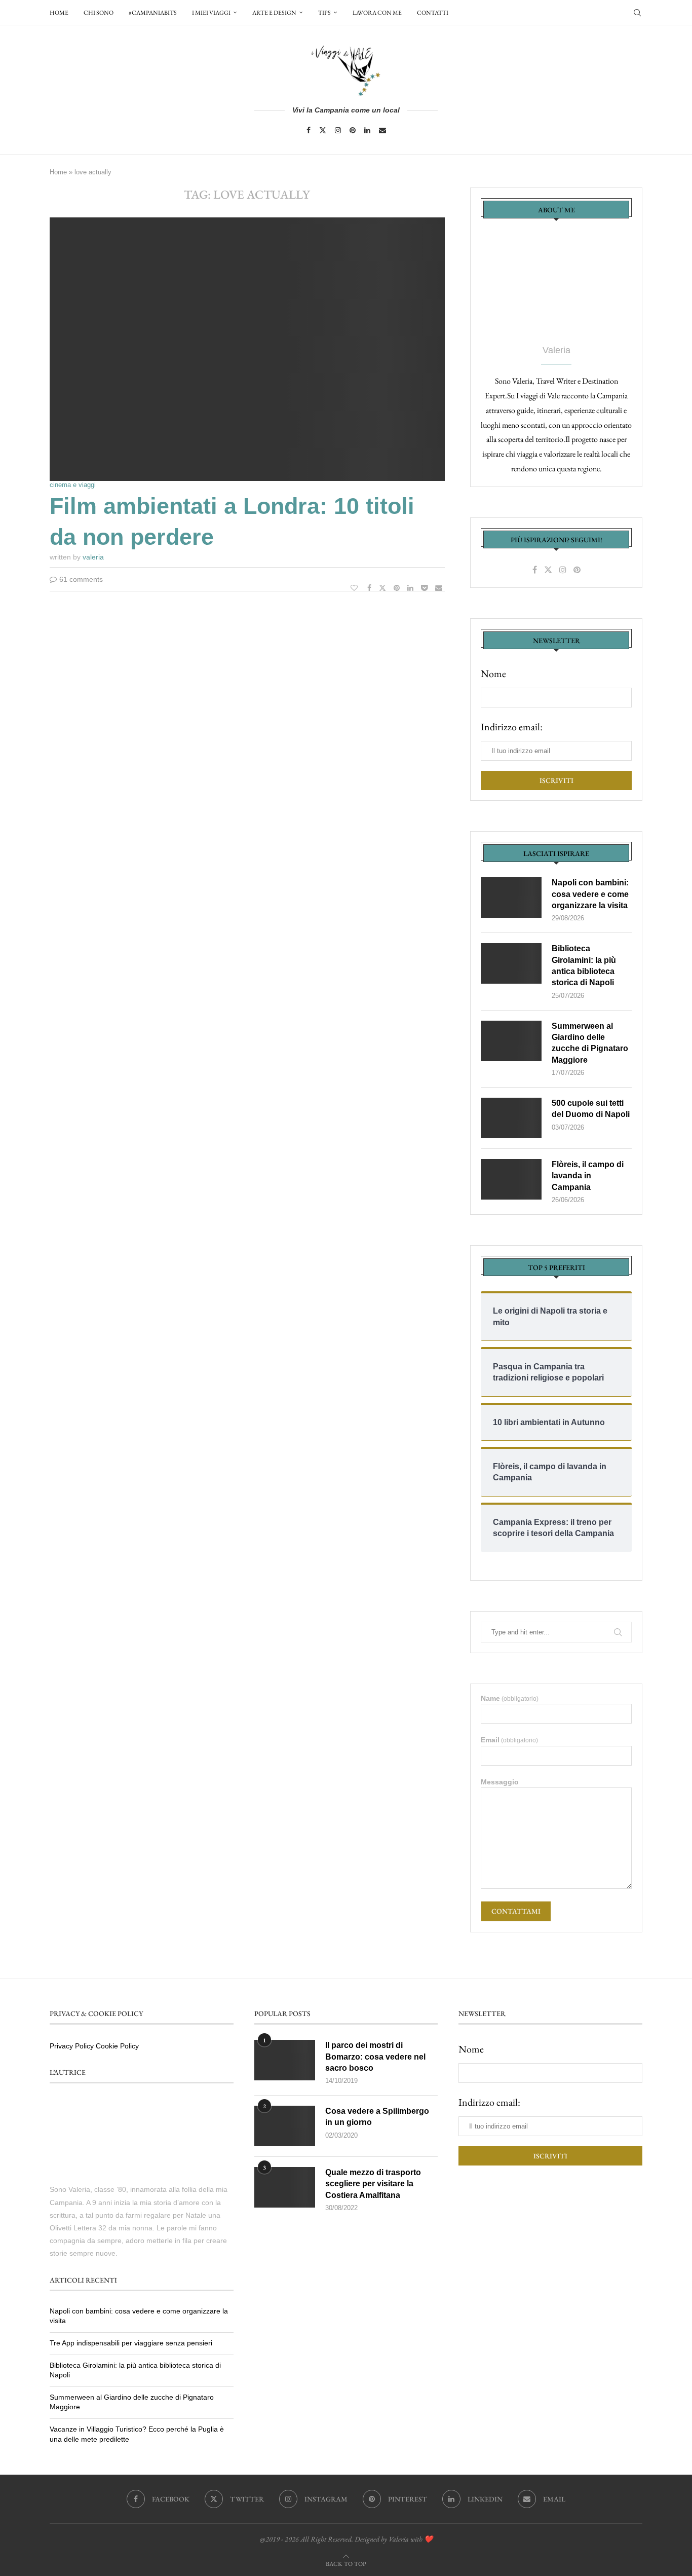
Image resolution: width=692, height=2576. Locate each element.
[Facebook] (309, 130)
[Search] (637, 13)
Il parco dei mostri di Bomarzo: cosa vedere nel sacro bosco (375, 2057)
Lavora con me (377, 13)
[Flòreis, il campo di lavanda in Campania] (511, 1179)
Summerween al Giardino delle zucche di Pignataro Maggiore (590, 1043)
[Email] (382, 130)
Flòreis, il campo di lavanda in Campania (588, 1176)
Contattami (516, 1911)
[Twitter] (323, 130)
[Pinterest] (353, 130)
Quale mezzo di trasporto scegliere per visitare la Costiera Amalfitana (373, 2184)
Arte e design (274, 13)
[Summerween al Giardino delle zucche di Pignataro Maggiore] (511, 1041)
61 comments (81, 579)
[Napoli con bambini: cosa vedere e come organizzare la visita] (511, 898)
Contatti (433, 13)
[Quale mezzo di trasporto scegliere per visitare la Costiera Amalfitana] (285, 2187)
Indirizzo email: (512, 727)
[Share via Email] (440, 588)
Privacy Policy (72, 2046)
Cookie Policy (117, 2046)
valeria (93, 557)
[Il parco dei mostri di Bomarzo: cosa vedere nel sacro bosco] (285, 2060)
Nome (493, 674)
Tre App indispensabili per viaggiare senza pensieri (131, 2343)
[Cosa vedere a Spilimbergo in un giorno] (285, 2126)
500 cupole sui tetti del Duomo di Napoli (591, 1109)
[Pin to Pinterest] (398, 588)
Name (510, 1698)
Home (59, 13)
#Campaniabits (153, 13)
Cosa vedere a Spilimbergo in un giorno (377, 2117)
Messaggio (500, 1782)
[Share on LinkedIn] (412, 588)
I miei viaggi (211, 13)
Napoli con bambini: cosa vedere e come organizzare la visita (590, 894)
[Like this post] (355, 588)
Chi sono (99, 13)
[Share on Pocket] (426, 588)
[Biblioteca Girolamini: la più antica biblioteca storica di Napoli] (511, 963)
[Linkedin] (367, 130)
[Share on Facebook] (371, 588)
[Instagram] (338, 130)
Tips (324, 13)
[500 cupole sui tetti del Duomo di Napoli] (511, 1118)
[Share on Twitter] (384, 588)
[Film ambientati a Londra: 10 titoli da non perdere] (247, 349)
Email (509, 1740)
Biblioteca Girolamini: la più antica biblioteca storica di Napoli (584, 965)
